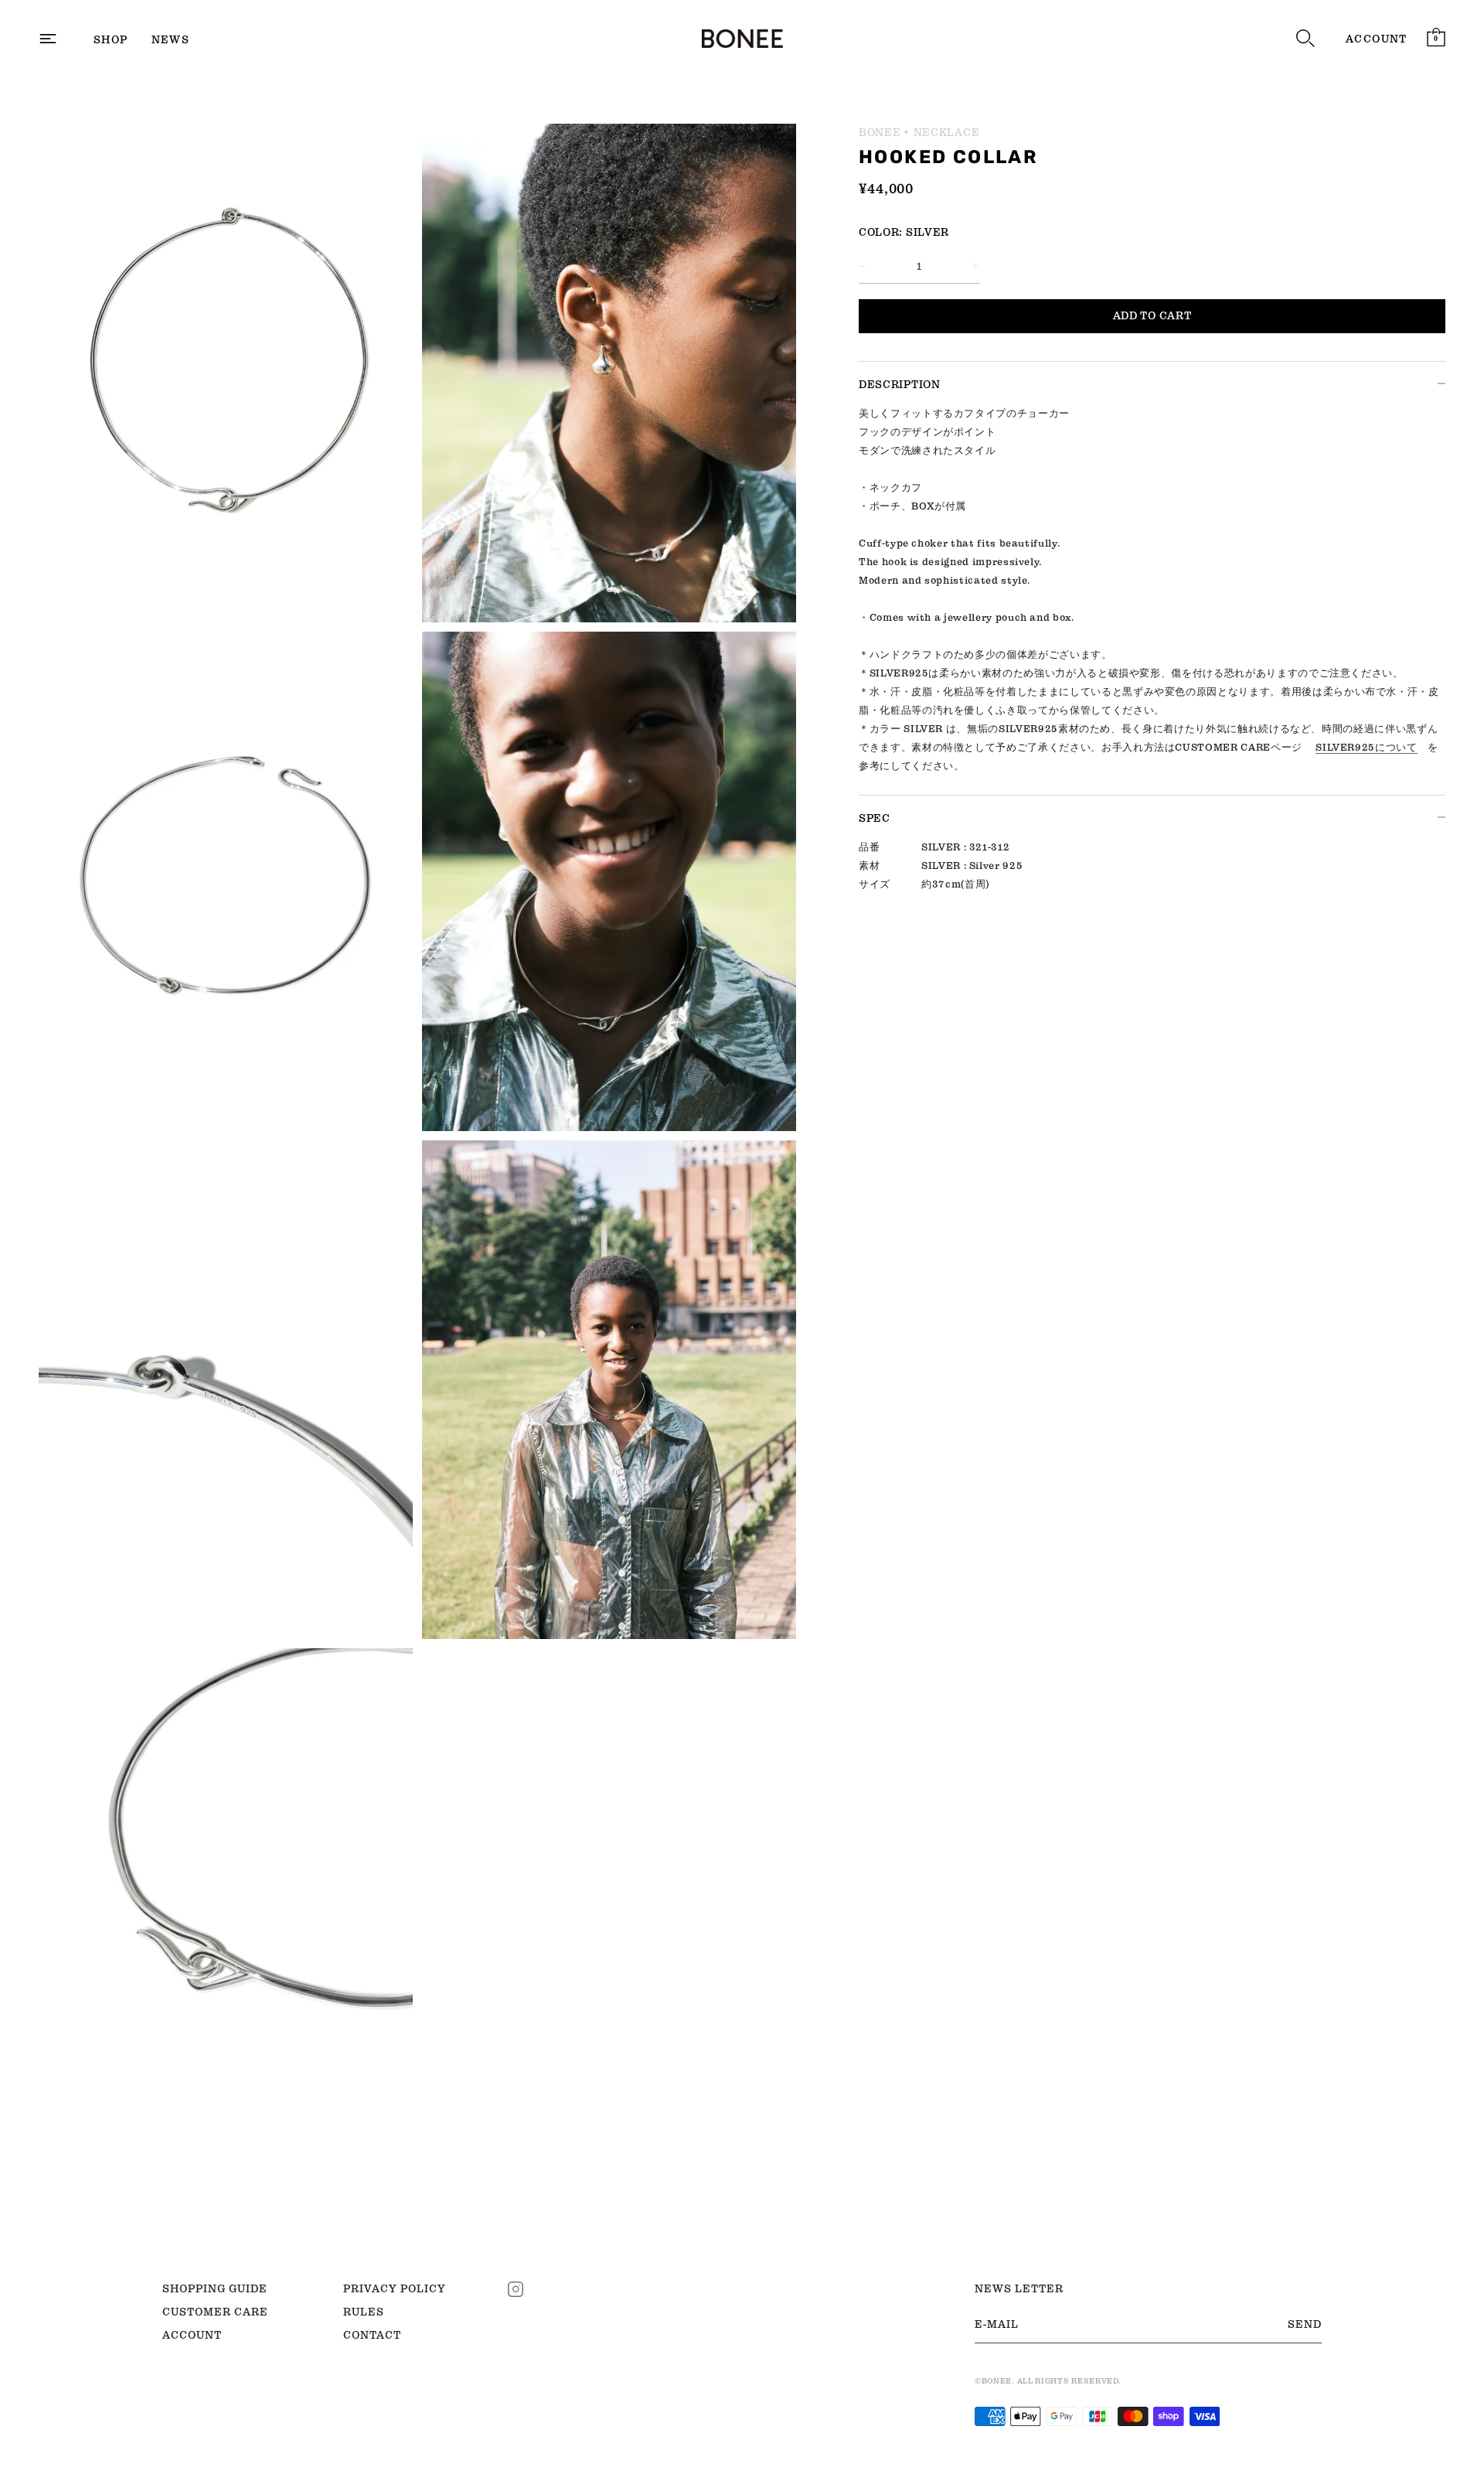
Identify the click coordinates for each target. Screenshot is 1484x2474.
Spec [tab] (875, 818)
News (171, 39)
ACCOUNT (1377, 39)
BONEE (880, 132)
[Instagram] (516, 2288)
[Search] (1305, 39)
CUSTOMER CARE (215, 2312)
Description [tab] (900, 384)
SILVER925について (1366, 747)
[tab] (1152, 600)
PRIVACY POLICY (395, 2288)
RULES (364, 2312)
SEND (1305, 2324)
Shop (111, 39)
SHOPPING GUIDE (215, 2288)
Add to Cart (1152, 315)
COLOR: (881, 232)
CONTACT (372, 2335)
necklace (947, 132)
